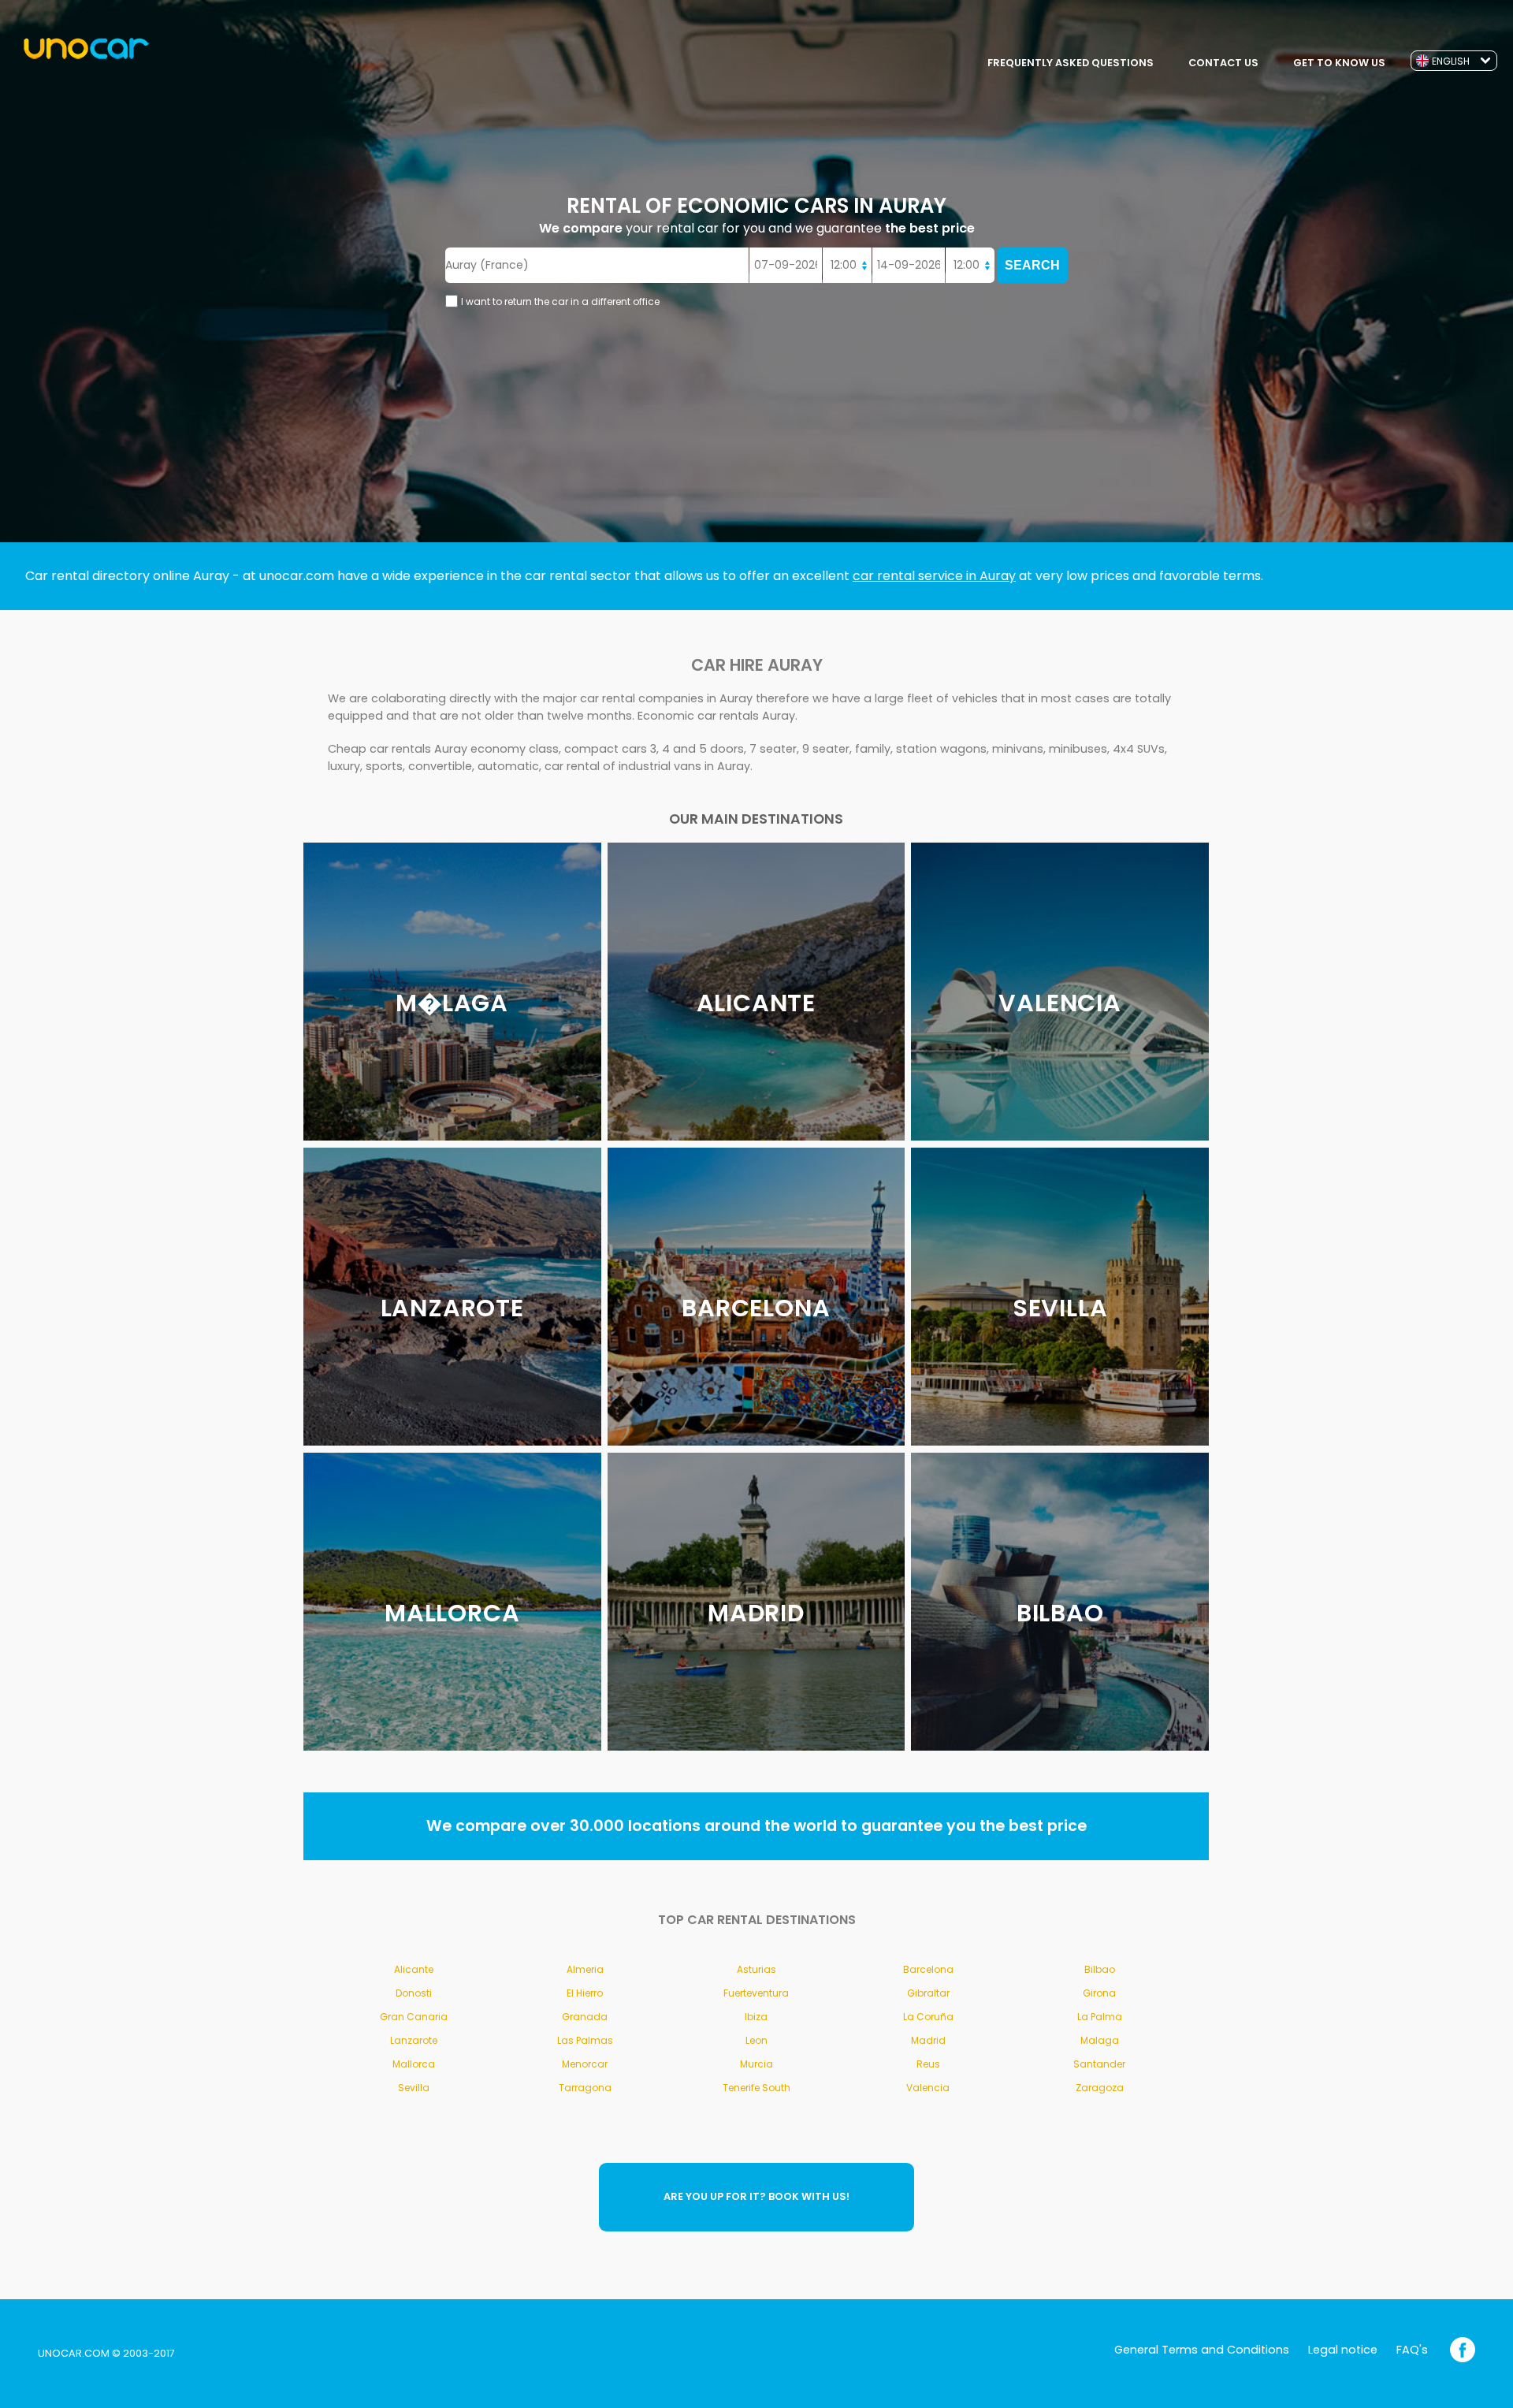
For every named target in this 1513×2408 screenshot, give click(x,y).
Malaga (1100, 2040)
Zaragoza (1100, 2088)
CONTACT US (1223, 63)
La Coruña (928, 2017)
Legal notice (1343, 2350)
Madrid (928, 2040)
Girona (1099, 1993)
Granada (585, 2017)
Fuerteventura (756, 1993)
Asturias (756, 1969)
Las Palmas (585, 2040)
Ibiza (756, 2017)
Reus (928, 2064)
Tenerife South (756, 2088)
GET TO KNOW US (1339, 63)
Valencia (928, 2088)
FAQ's (1412, 2350)
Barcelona (928, 1969)
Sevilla (414, 2088)
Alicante (414, 1969)
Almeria (585, 1969)
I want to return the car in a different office (560, 301)
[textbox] (597, 265)
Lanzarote (414, 2040)
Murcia (756, 2064)
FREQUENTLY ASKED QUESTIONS (1071, 63)
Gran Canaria (414, 2017)
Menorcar (585, 2064)
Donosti (414, 1993)
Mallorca (414, 2064)
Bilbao (1100, 1969)
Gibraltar (928, 1993)
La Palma (1100, 2017)
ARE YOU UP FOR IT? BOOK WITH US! (756, 2196)
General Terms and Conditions (1202, 2350)
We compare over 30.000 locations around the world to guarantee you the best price (756, 1826)
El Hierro (585, 1993)
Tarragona (585, 2088)
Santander (1099, 2064)
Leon (756, 2040)
